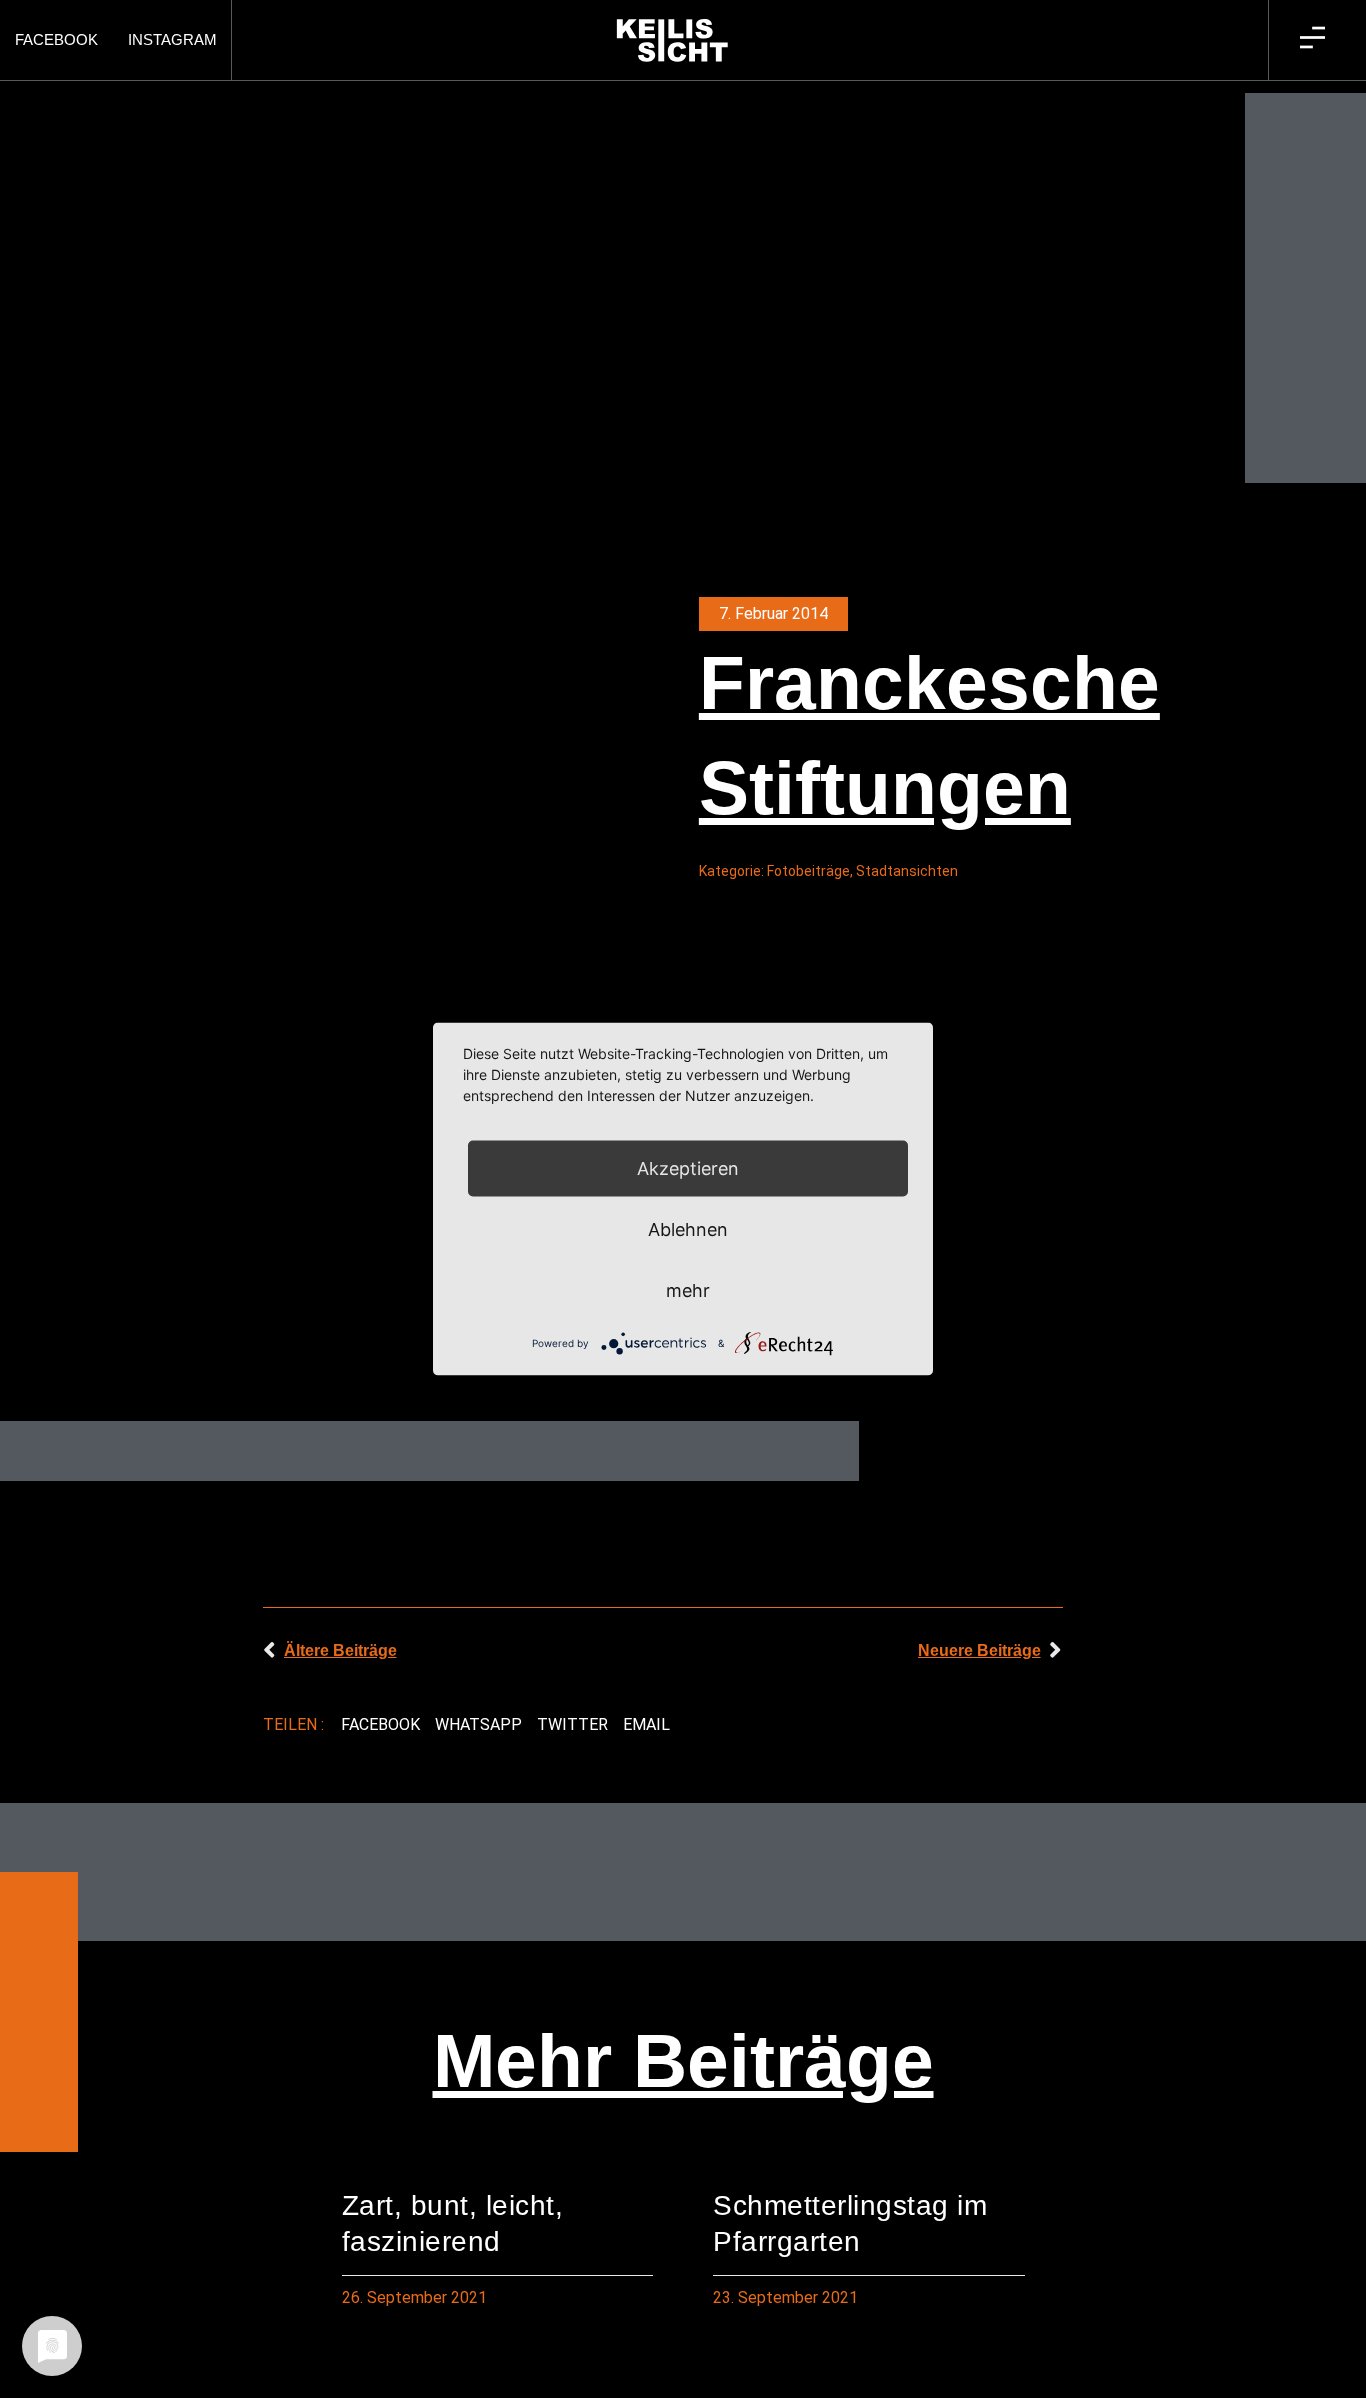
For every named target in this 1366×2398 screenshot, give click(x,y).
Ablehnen (688, 1229)
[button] (381, 1725)
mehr (688, 1290)
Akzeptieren (688, 1168)
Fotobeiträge (808, 871)
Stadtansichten (907, 871)
